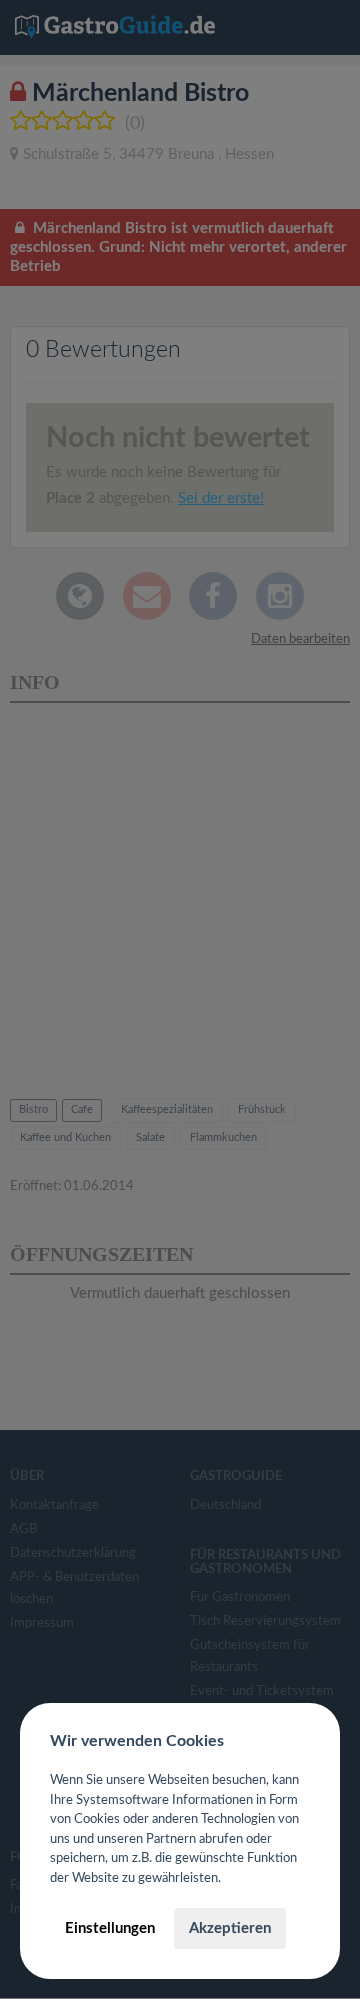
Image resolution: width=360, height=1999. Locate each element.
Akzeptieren (230, 1928)
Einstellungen (110, 1928)
